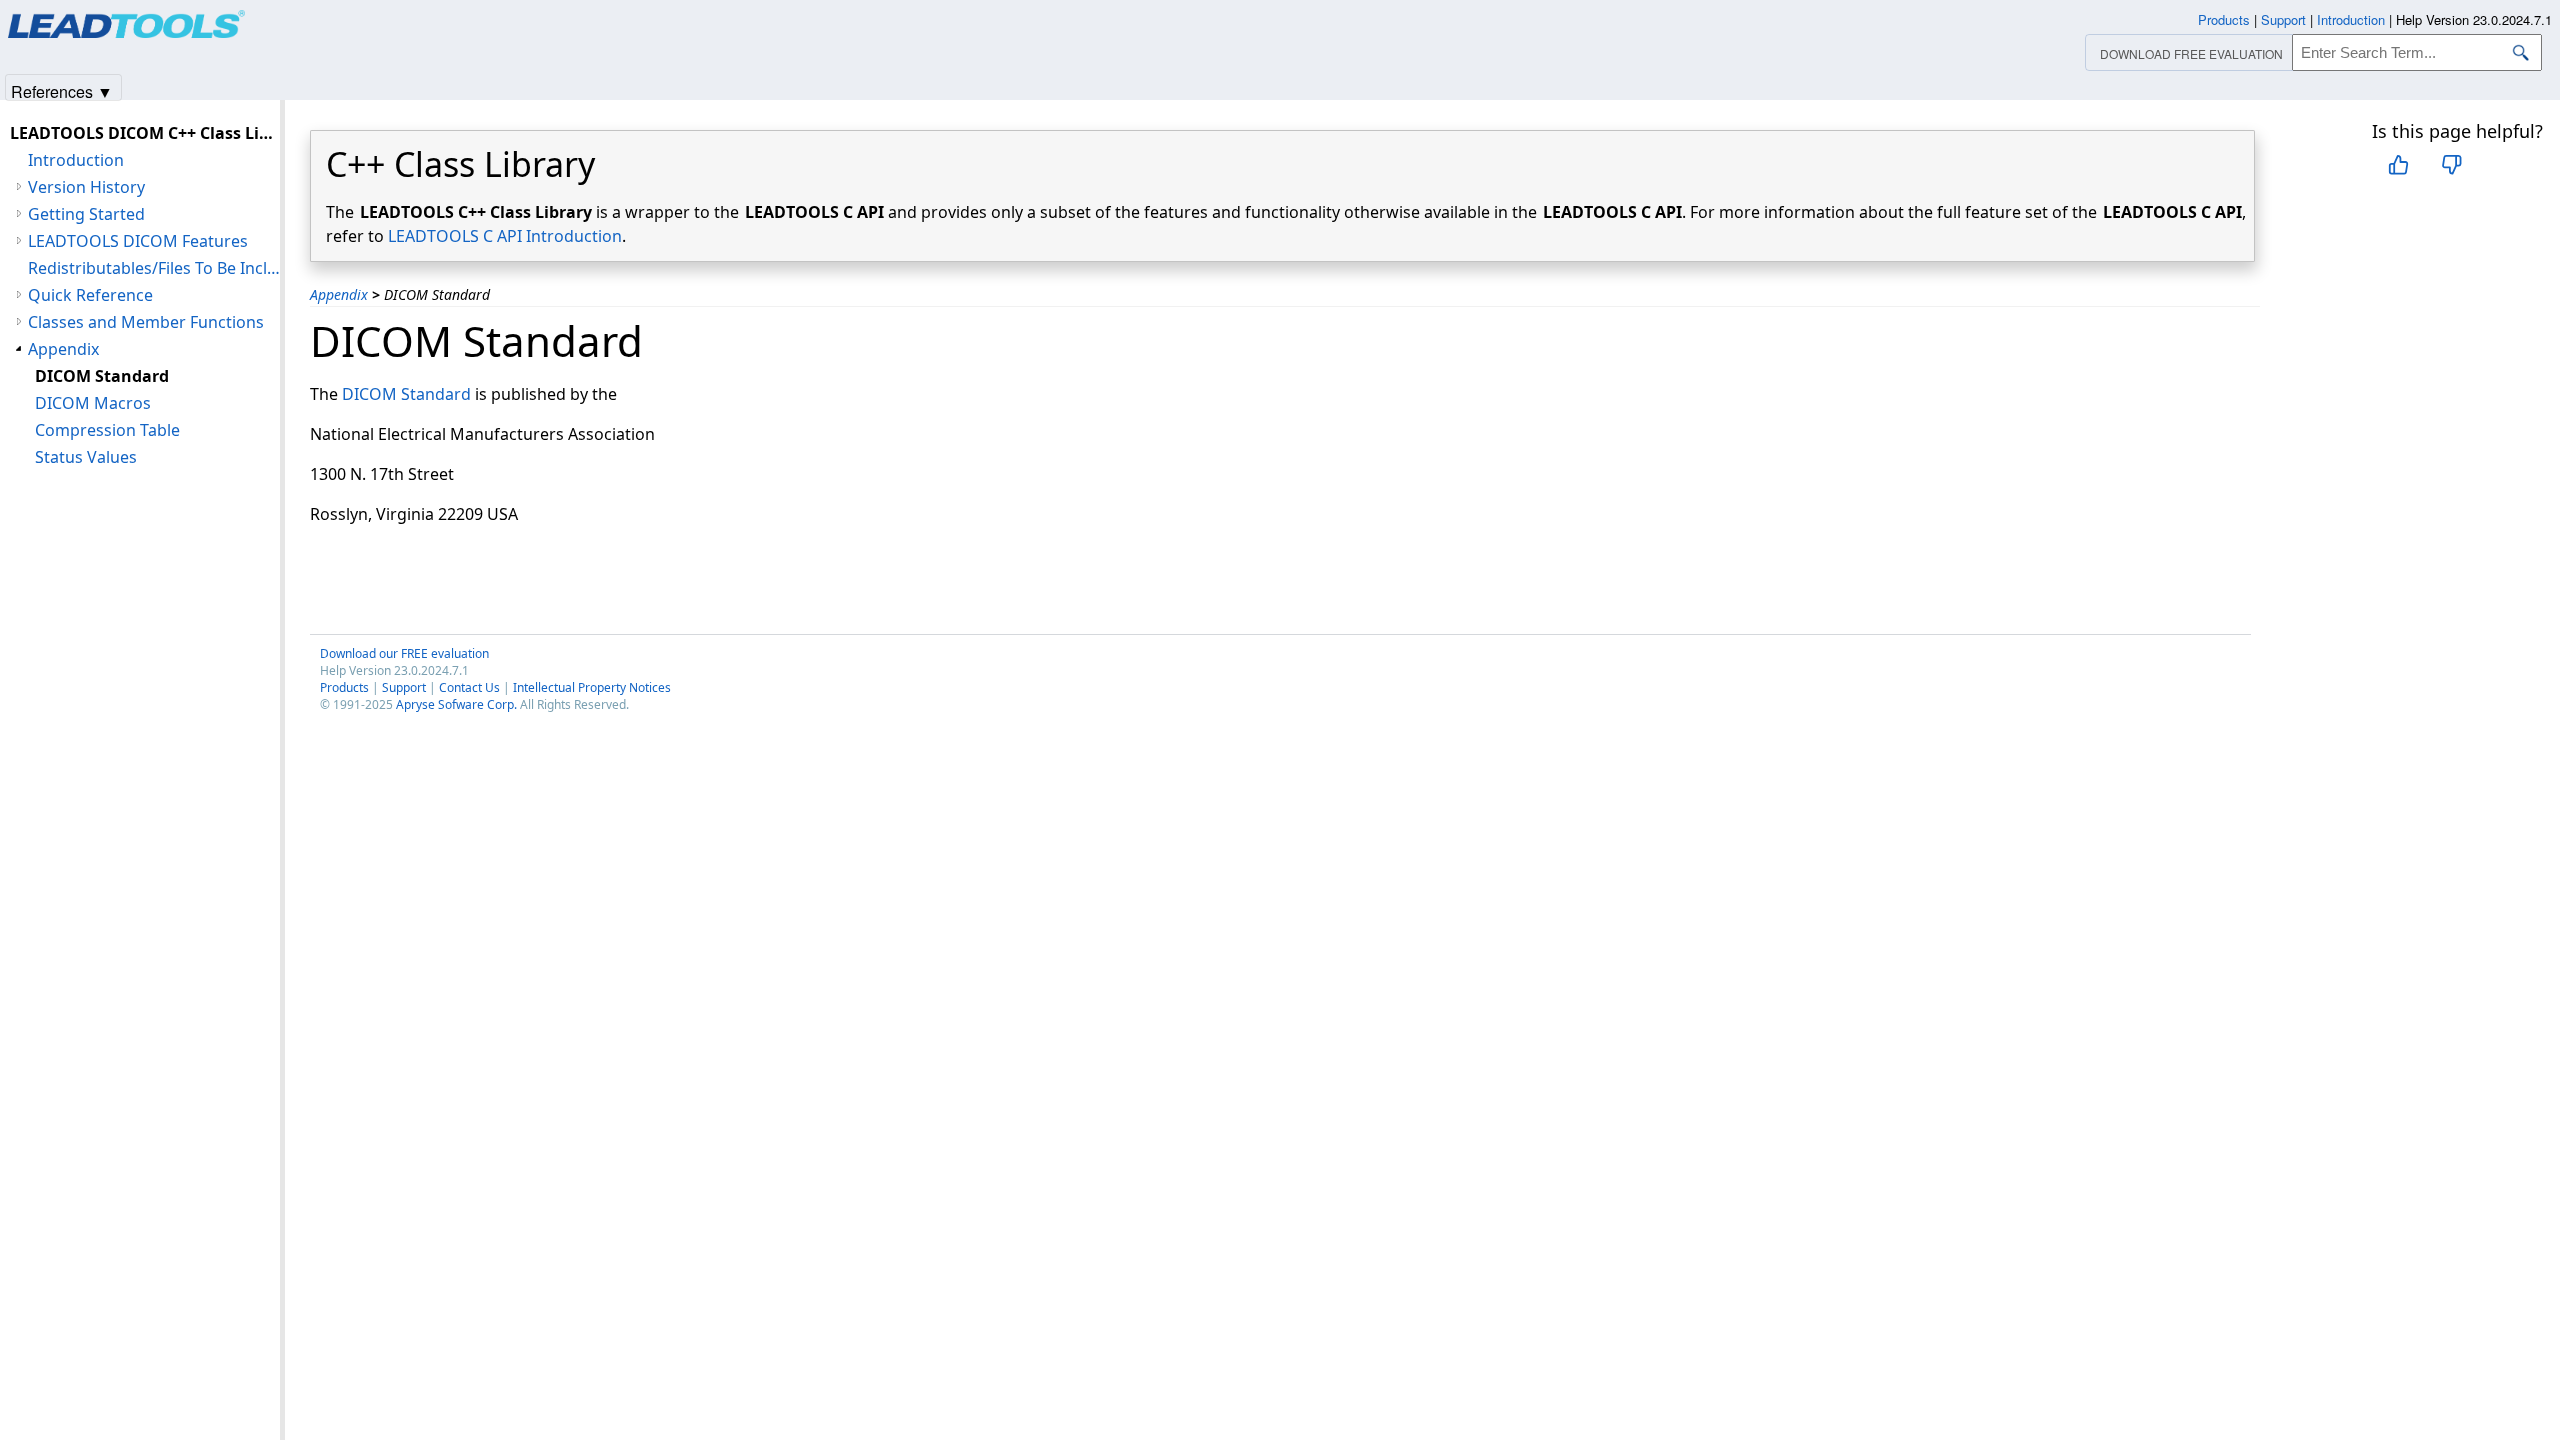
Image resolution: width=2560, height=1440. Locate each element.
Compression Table (107, 430)
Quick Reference (90, 295)
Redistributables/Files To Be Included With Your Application (154, 268)
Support (404, 687)
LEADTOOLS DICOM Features (138, 241)
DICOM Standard (406, 394)
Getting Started (86, 214)
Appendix (339, 294)
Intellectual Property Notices (592, 687)
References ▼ (62, 90)
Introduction (76, 160)
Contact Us (469, 687)
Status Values (86, 457)
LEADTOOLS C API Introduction (505, 236)
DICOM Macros (93, 403)
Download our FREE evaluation (404, 653)
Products (344, 687)
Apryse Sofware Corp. (456, 704)
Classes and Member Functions (146, 322)
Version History (86, 187)
